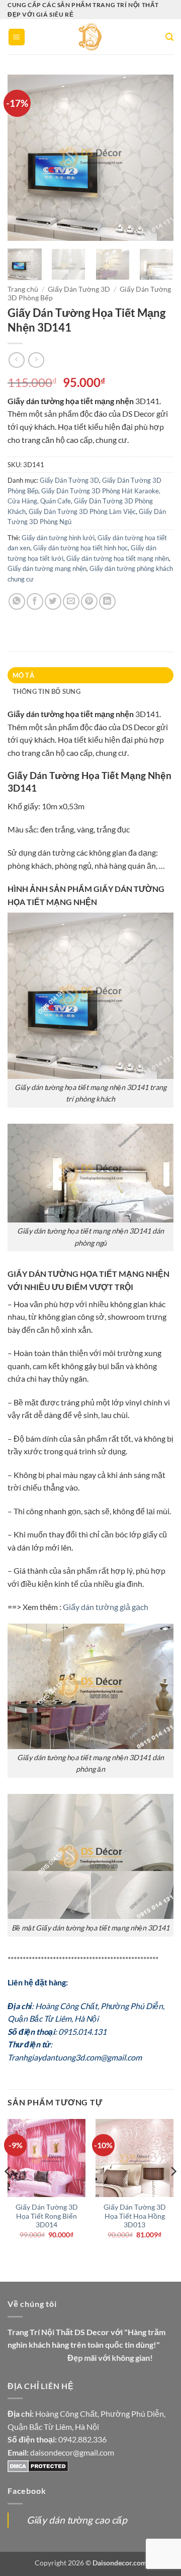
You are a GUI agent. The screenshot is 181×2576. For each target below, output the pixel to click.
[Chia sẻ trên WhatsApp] (17, 601)
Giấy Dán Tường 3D (79, 289)
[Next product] (16, 360)
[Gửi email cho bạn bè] (71, 601)
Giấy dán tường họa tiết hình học (80, 548)
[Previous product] (36, 360)
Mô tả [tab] (23, 675)
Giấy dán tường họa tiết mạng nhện (118, 558)
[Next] (157, 158)
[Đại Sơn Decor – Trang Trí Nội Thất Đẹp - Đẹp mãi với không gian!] (91, 37)
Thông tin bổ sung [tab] (47, 691)
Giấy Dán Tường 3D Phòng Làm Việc (82, 511)
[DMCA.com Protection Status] (38, 2465)
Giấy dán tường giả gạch (106, 1607)
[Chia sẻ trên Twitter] (53, 601)
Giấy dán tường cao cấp (77, 2520)
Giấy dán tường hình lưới (58, 538)
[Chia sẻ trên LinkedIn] (107, 601)
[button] (17, 37)
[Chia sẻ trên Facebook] (35, 601)
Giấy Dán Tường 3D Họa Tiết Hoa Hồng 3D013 (135, 2216)
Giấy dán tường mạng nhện (47, 568)
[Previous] (24, 158)
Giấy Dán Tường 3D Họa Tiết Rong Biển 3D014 (47, 2216)
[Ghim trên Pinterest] (89, 601)
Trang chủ (23, 289)
